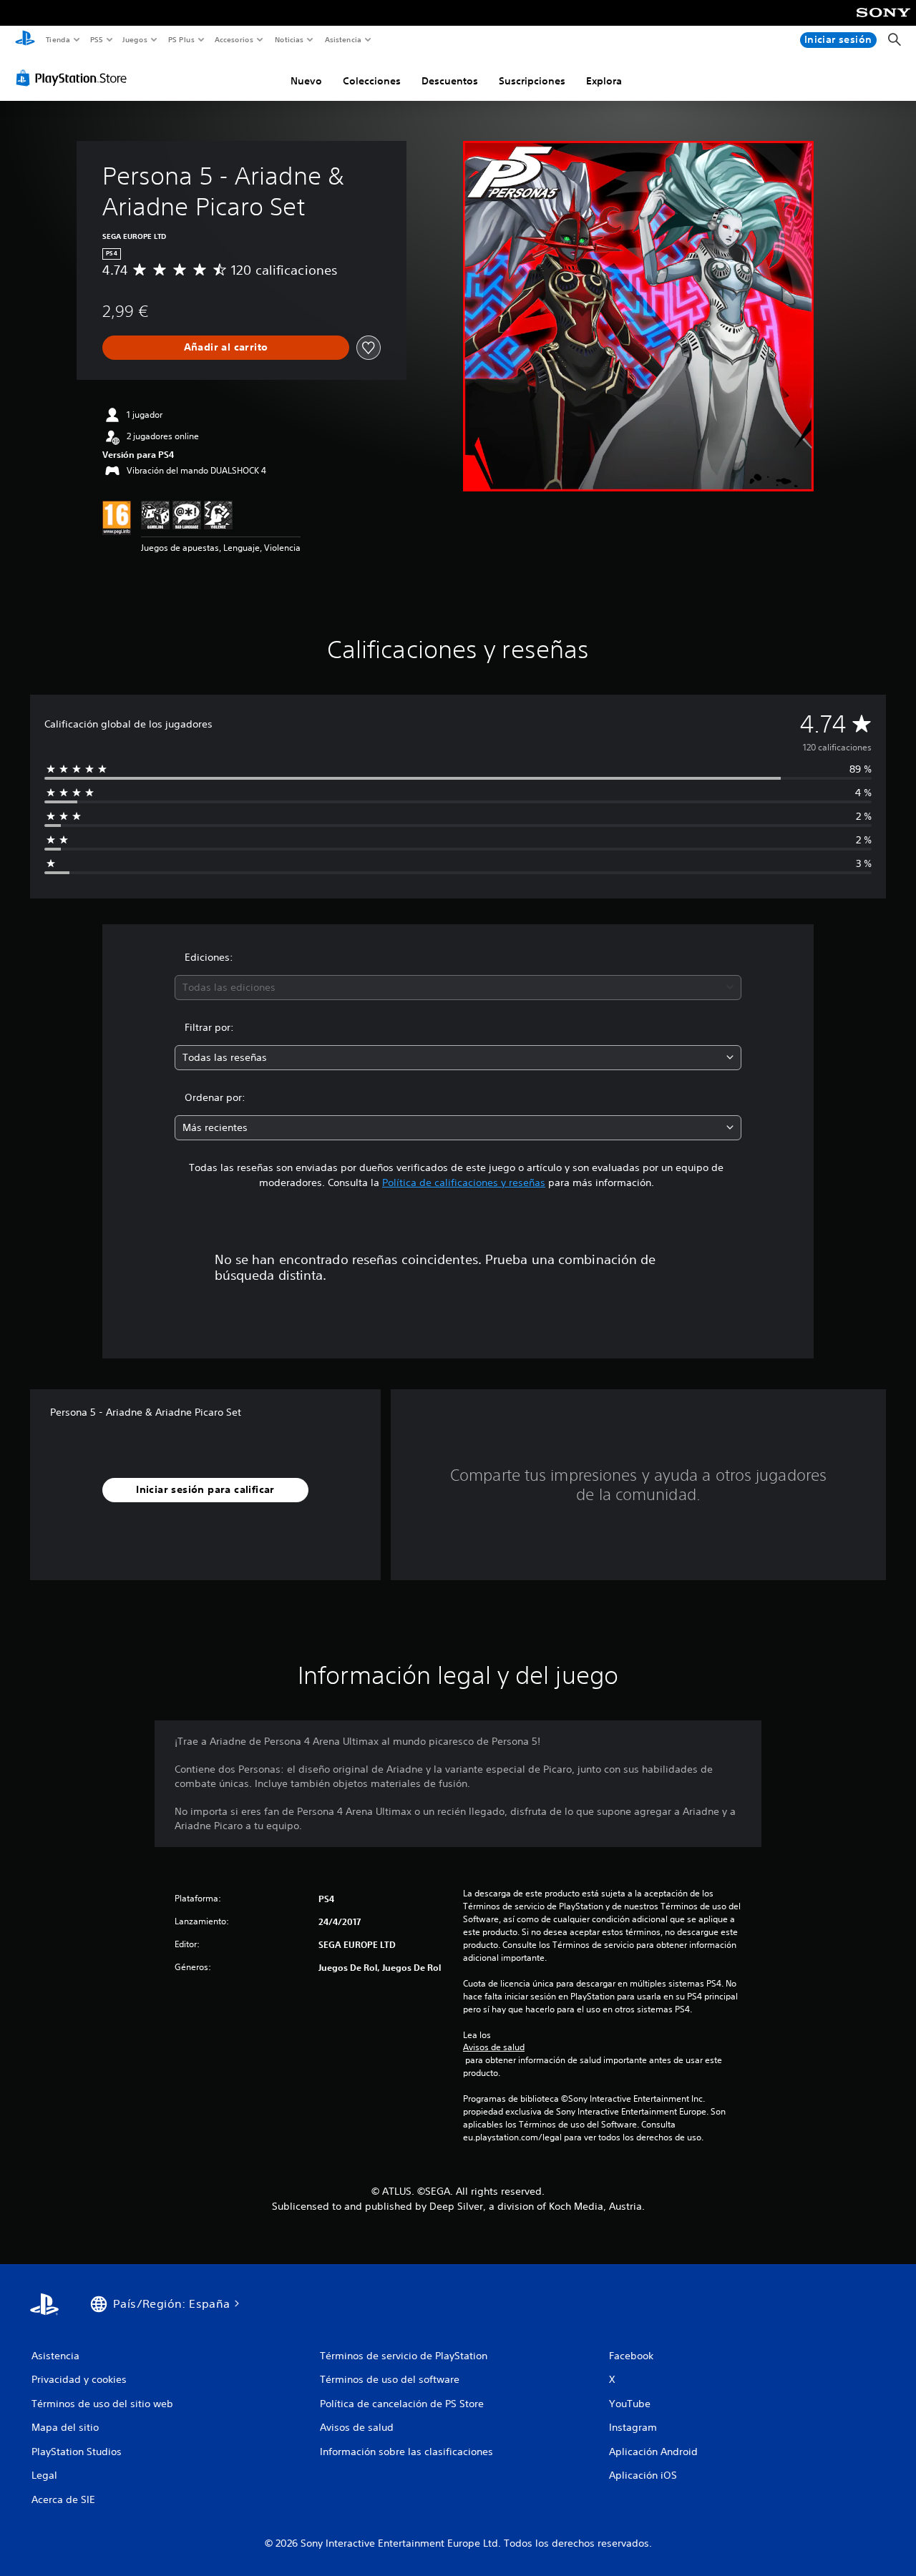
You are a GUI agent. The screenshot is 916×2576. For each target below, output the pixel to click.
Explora (604, 81)
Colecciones (372, 81)
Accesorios (234, 39)
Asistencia (343, 39)
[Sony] (883, 22)
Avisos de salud (494, 2047)
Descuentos (450, 81)
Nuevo (306, 81)
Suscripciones (532, 81)
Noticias (289, 39)
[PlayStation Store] (74, 78)
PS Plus (181, 39)
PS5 (97, 39)
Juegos (135, 39)
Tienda (57, 39)
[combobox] (458, 988)
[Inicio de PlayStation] (25, 40)
